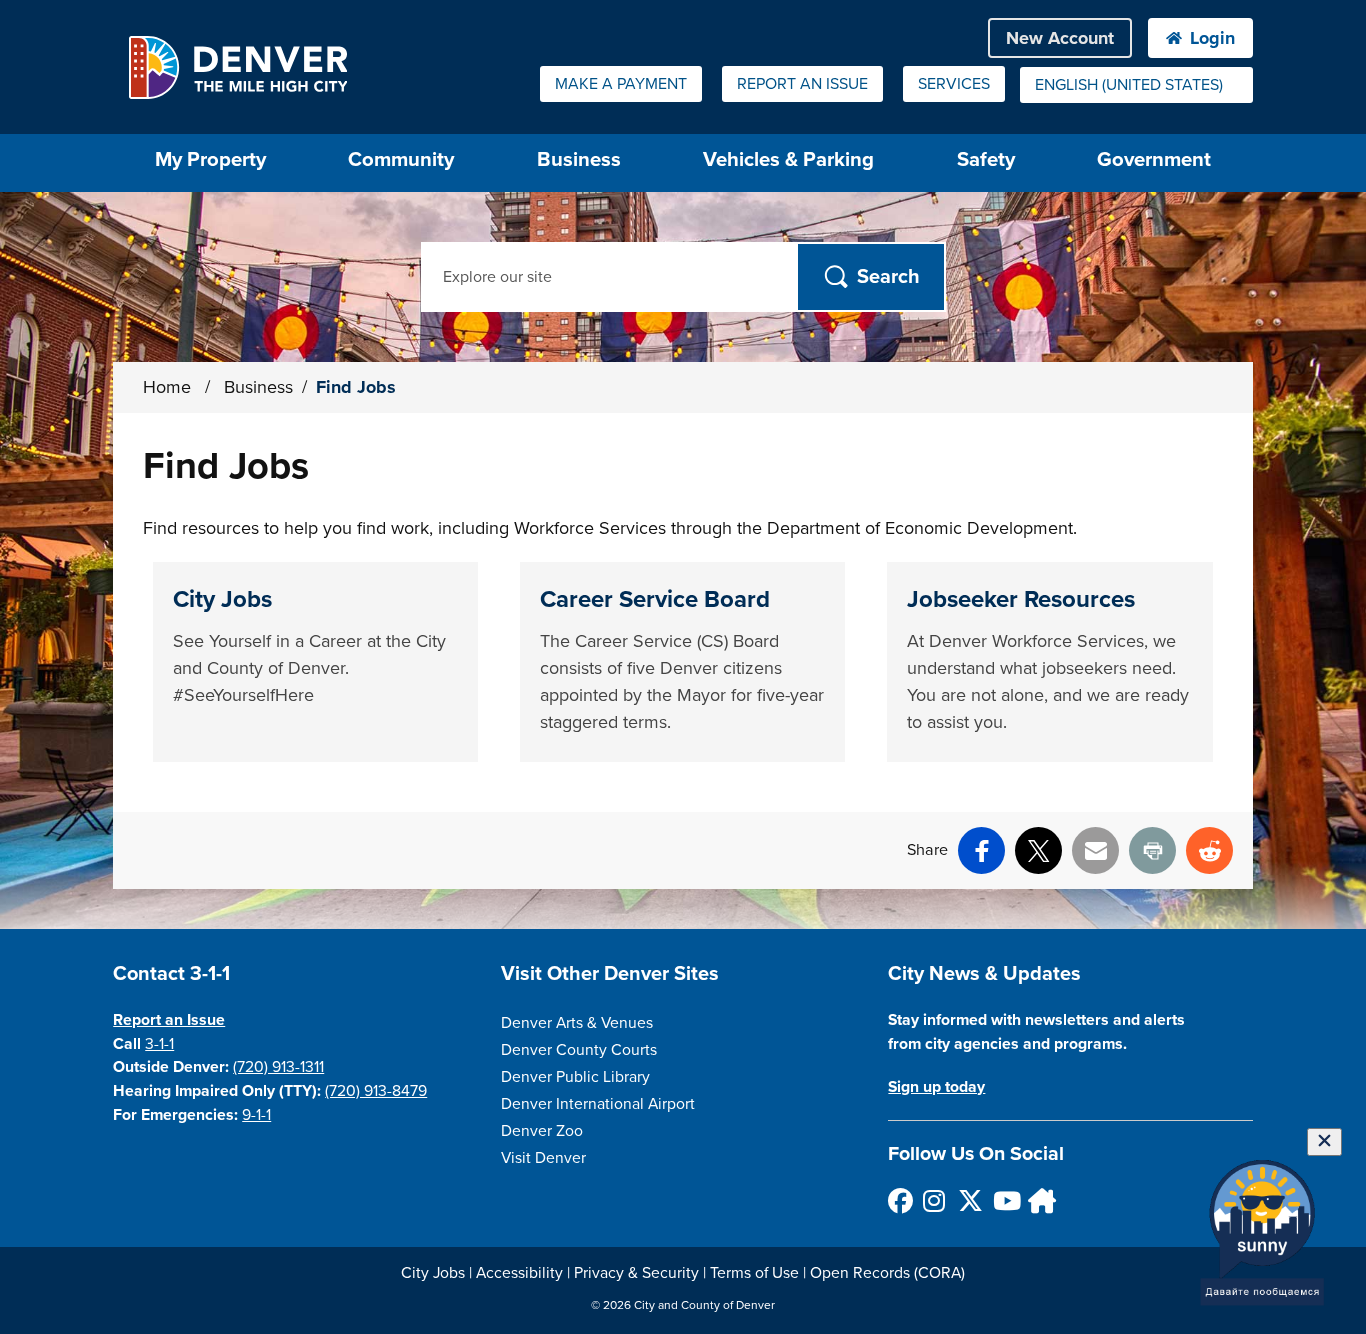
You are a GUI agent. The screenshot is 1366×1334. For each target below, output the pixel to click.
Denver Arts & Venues (577, 1023)
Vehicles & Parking (788, 159)
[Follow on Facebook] (899, 1200)
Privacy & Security (636, 1273)
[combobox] (1136, 85)
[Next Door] (1039, 1200)
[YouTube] (1004, 1200)
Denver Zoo (542, 1131)
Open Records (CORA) (887, 1273)
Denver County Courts (579, 1050)
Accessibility (519, 1273)
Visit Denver (543, 1158)
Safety (986, 159)
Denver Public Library (575, 1077)
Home (167, 387)
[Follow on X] (969, 1200)
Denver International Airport (598, 1104)
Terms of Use (754, 1273)
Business (579, 159)
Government (1154, 159)
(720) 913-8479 (376, 1091)
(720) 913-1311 (278, 1067)
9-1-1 (256, 1115)
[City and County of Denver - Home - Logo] (237, 67)
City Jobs (433, 1273)
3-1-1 (159, 1044)
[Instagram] (934, 1200)
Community (401, 159)
